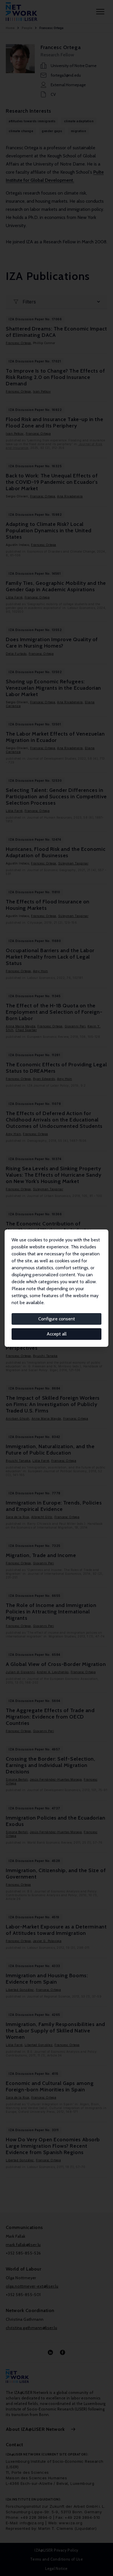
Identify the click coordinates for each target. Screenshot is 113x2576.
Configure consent (57, 1319)
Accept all (57, 1334)
